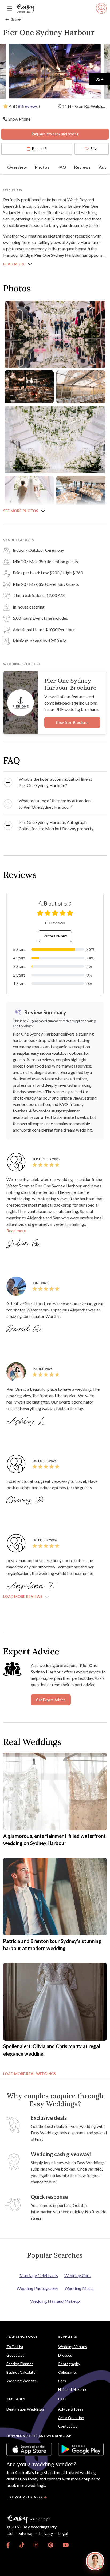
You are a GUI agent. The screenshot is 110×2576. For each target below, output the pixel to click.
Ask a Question (71, 2418)
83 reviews (28, 106)
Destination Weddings (25, 2409)
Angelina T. (31, 1586)
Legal (63, 2533)
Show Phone (19, 119)
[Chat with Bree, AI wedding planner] (95, 2561)
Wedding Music (79, 2288)
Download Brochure (72, 722)
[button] (55, 782)
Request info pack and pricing (55, 134)
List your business (25, 2497)
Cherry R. (27, 1500)
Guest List (15, 2355)
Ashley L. (26, 1421)
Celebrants (68, 2372)
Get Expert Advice (51, 1700)
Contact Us (68, 2426)
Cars (62, 2381)
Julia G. (25, 1243)
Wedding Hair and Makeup (55, 2301)
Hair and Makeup (72, 2389)
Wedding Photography (37, 2288)
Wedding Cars (77, 2275)
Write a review (55, 936)
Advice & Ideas (71, 2409)
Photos (42, 167)
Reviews (82, 167)
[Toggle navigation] (10, 9)
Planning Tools (22, 2336)
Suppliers (68, 2336)
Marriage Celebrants (39, 2275)
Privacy (46, 2533)
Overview (17, 167)
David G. (25, 1329)
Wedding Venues (73, 2347)
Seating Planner (20, 2364)
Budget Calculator (22, 2372)
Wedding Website (22, 2381)
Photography (69, 2364)
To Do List (15, 2347)
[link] (8, 2545)
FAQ (62, 167)
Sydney (16, 19)
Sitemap (26, 2533)
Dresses (65, 2355)
